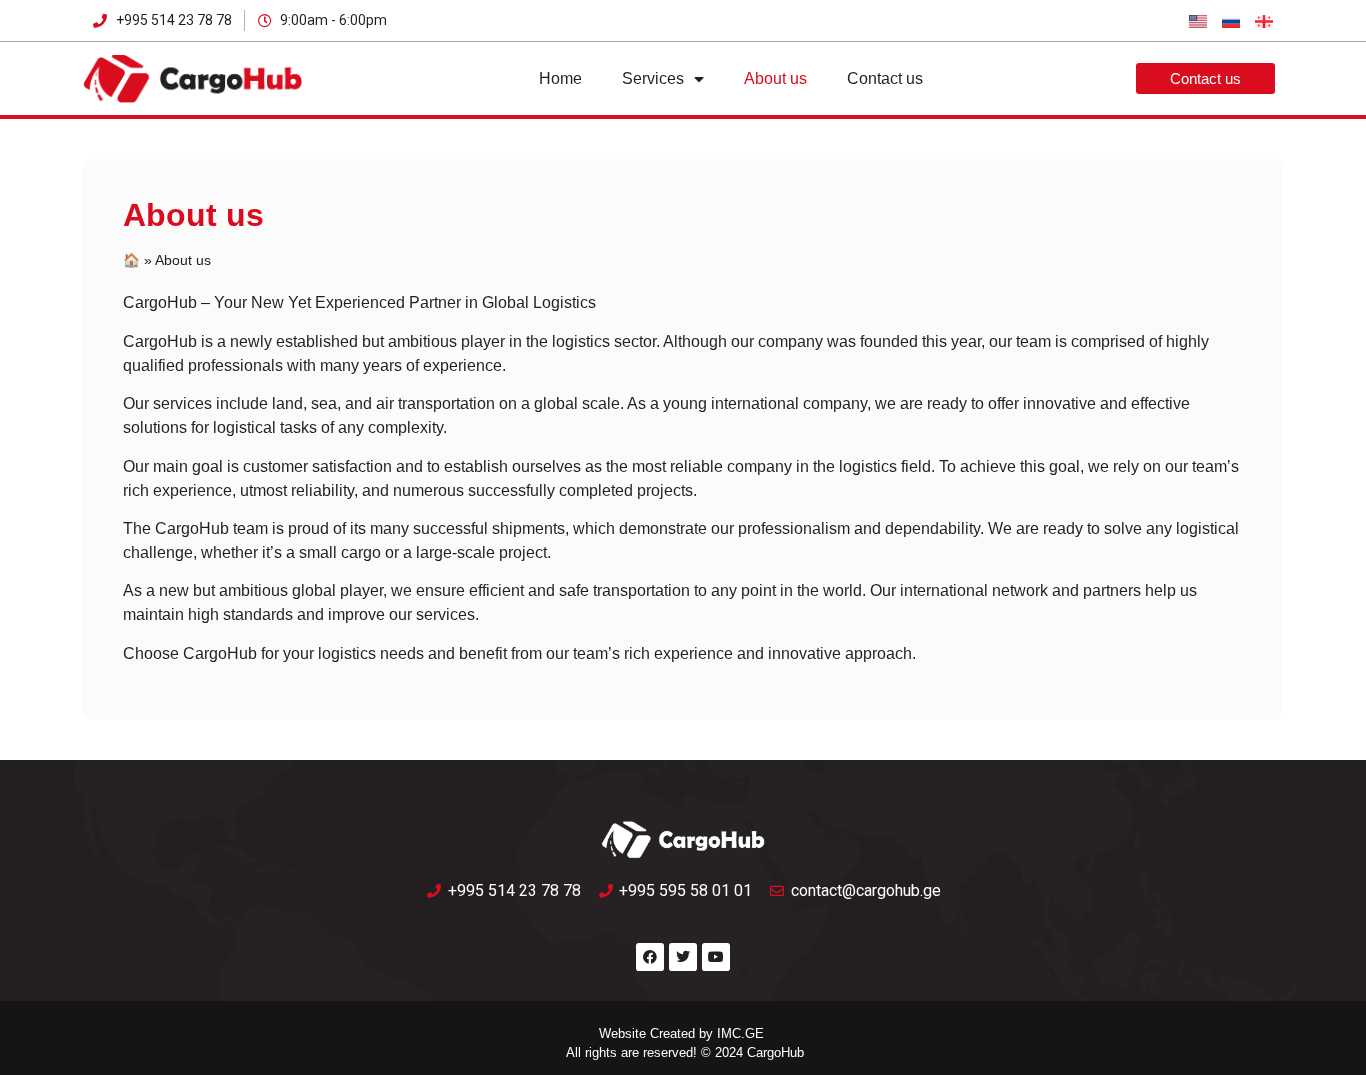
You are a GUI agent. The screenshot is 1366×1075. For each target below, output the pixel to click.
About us (775, 78)
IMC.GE (740, 1033)
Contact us (885, 78)
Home (560, 78)
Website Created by (656, 1033)
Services (653, 78)
